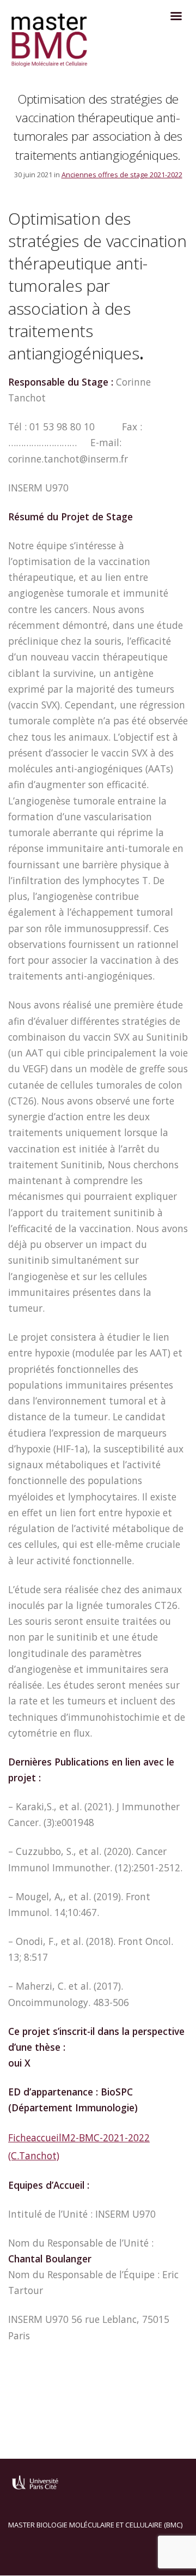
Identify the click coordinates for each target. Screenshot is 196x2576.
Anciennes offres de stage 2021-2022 (122, 175)
